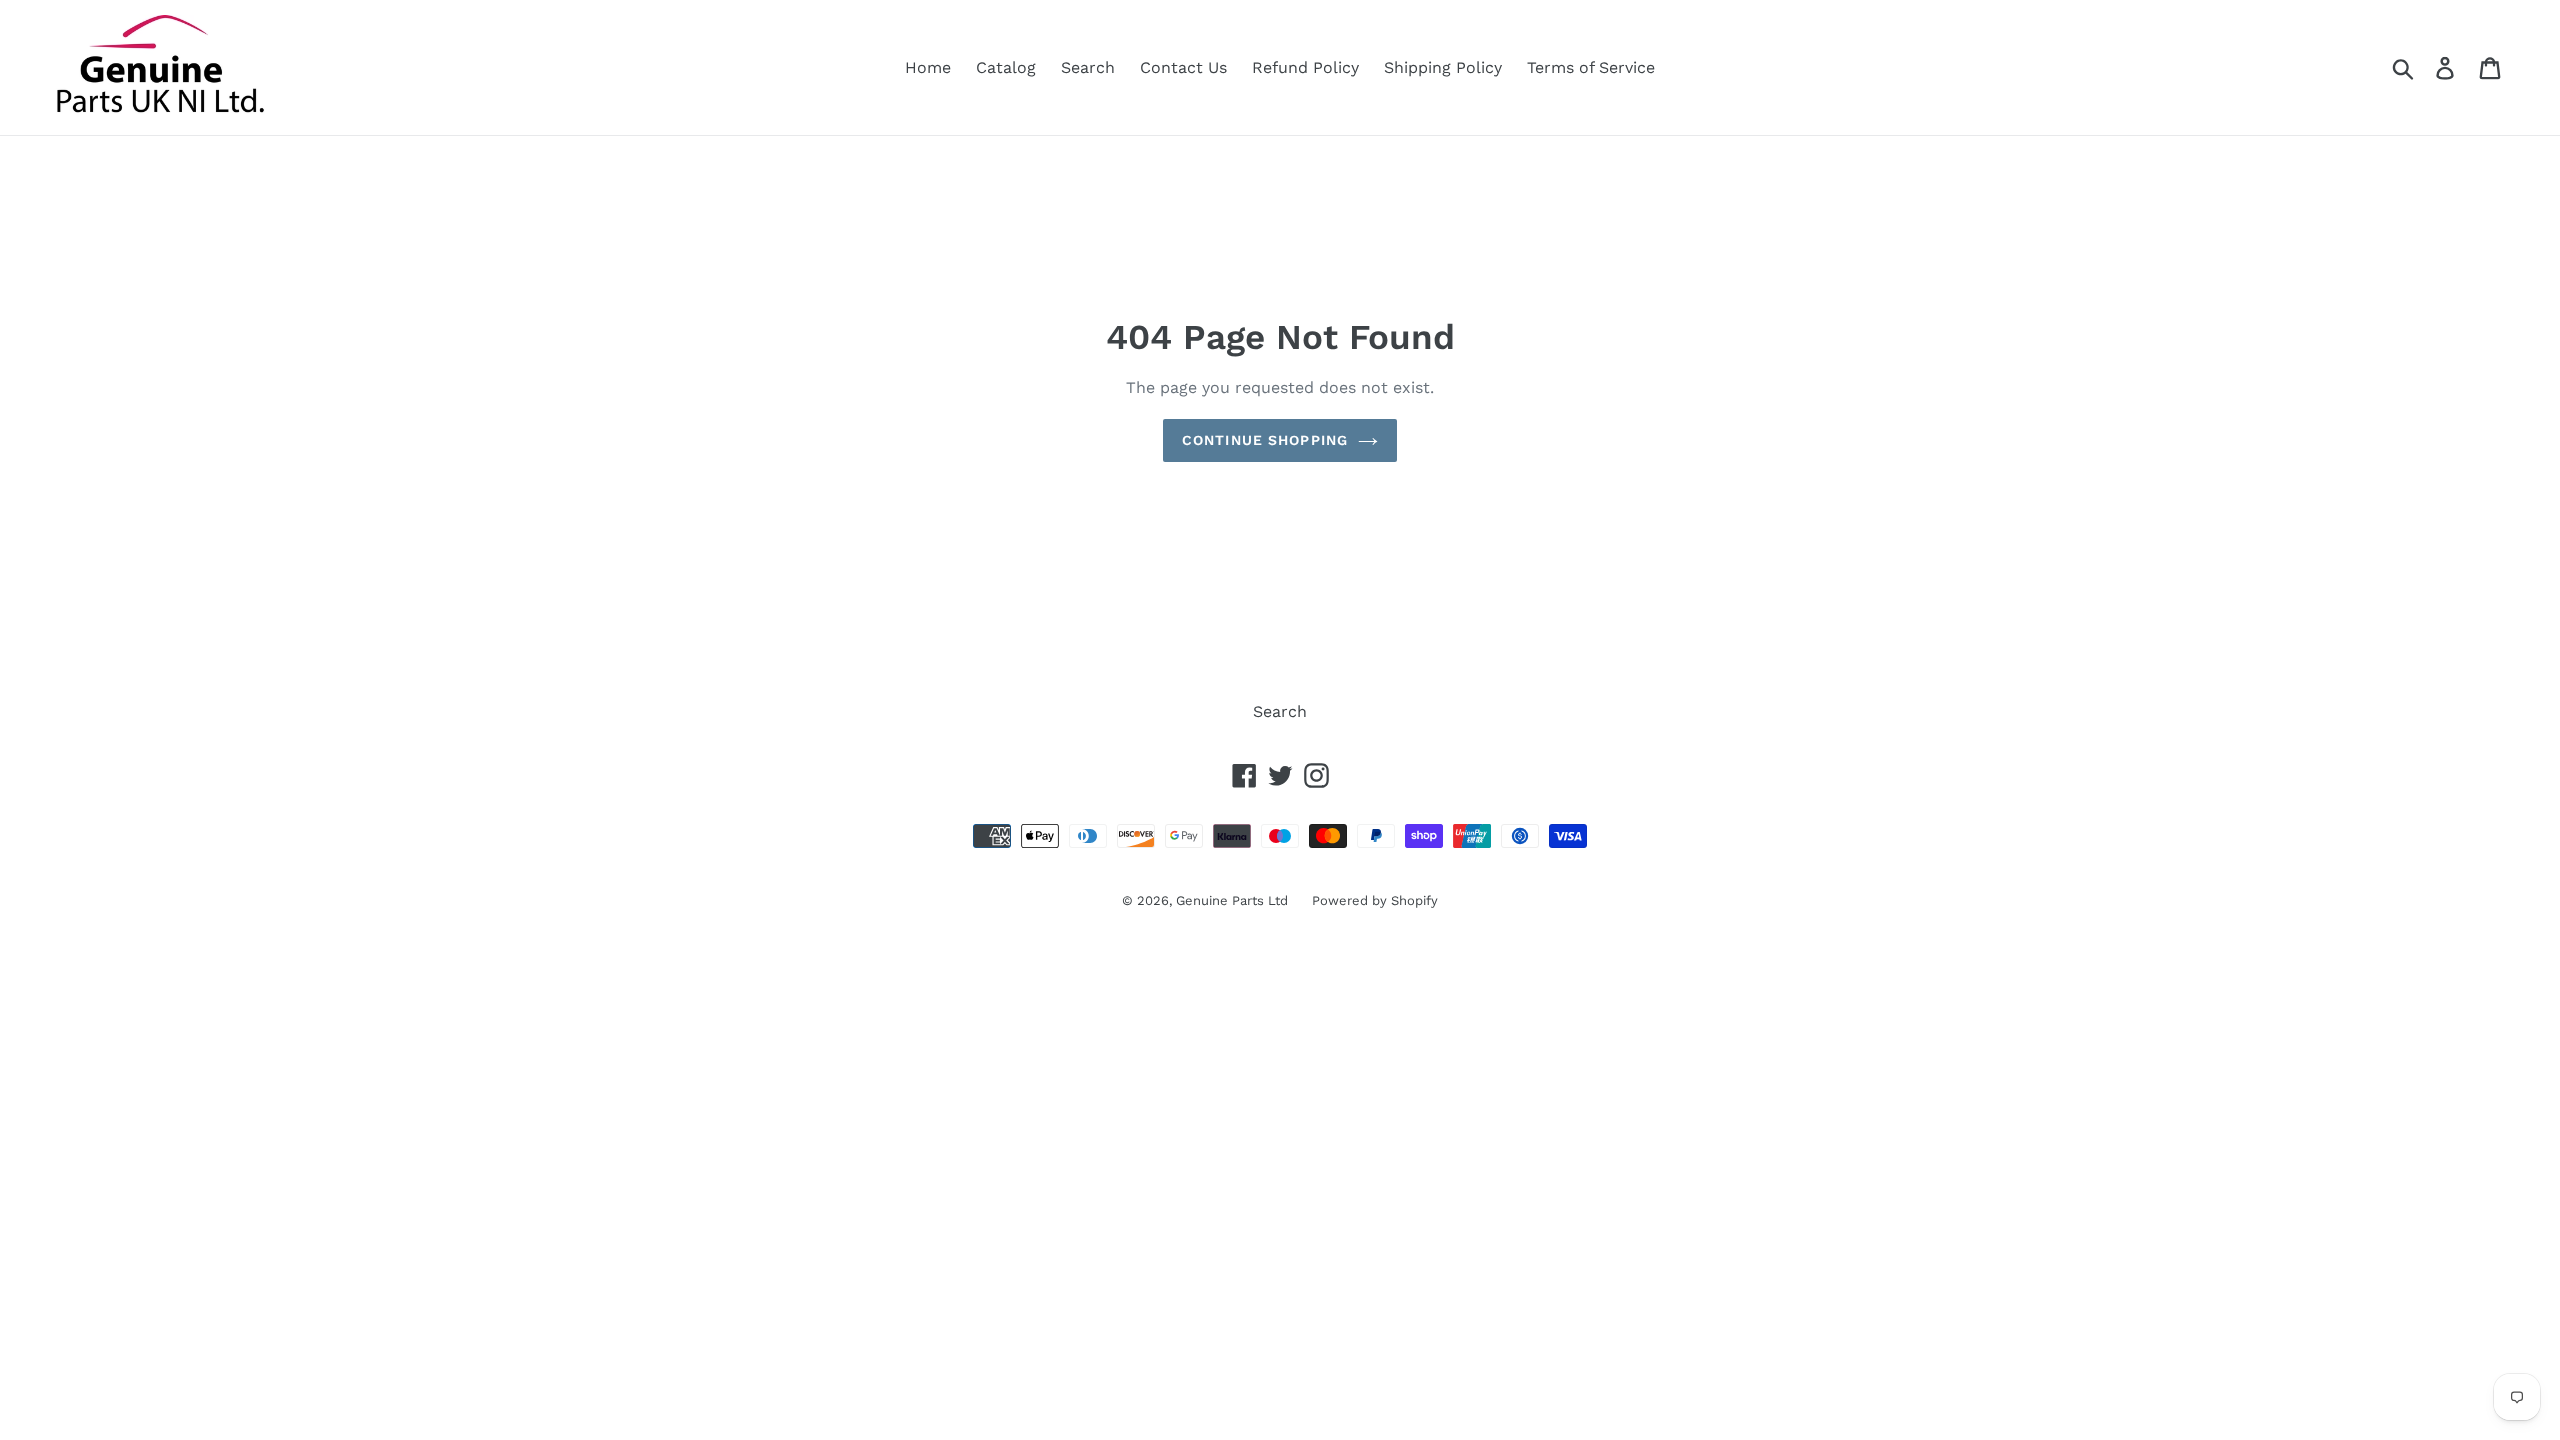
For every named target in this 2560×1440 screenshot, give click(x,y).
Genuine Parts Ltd (1234, 900)
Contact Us (1183, 67)
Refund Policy (1305, 67)
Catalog (1006, 67)
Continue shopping (1265, 440)
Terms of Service (1591, 67)
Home (928, 67)
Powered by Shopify (1375, 900)
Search (1088, 67)
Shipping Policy (1443, 67)
